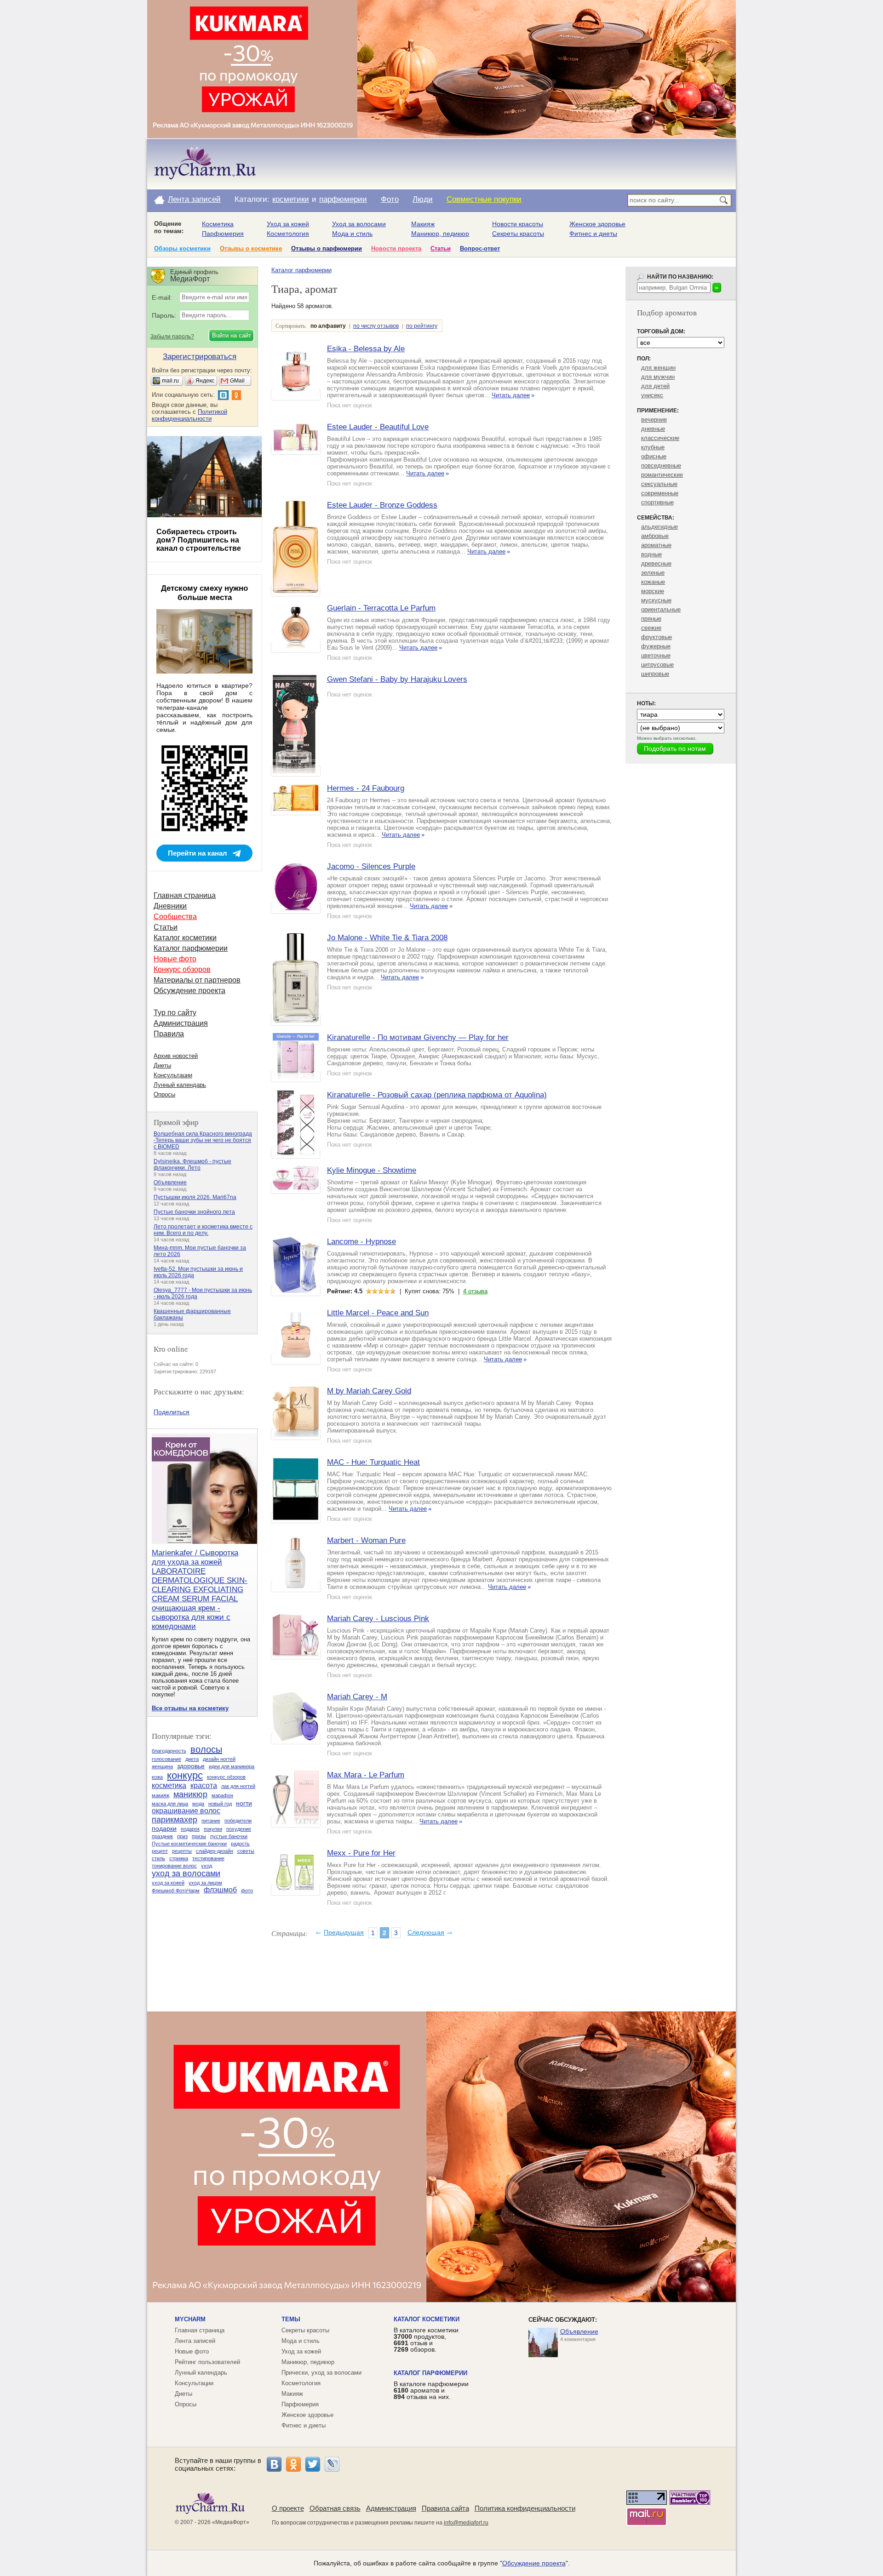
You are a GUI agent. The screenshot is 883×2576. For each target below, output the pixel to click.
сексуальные (659, 484)
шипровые (655, 674)
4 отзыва (475, 1291)
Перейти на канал (198, 853)
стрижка (179, 1858)
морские (653, 591)
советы (246, 1851)
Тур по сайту (175, 1013)
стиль (158, 1858)
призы (199, 1836)
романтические (662, 475)
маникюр (190, 1794)
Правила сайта (445, 2508)
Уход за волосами (359, 224)
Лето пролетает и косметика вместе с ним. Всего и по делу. (203, 1230)
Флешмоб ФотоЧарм (176, 1891)
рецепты (182, 1851)
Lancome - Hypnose (361, 1242)
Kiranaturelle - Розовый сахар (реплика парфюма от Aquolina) (437, 1095)
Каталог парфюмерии (301, 270)
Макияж (423, 224)
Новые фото (175, 959)
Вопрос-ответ (480, 248)
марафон (222, 1795)
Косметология (288, 234)
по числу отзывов (376, 326)
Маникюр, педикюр (440, 234)
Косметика (218, 224)
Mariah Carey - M (357, 1697)
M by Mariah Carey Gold (369, 1391)
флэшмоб (220, 1890)
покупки (213, 1829)
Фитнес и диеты (593, 234)
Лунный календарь (180, 1085)
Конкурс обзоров (182, 969)
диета (192, 1759)
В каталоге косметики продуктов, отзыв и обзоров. (426, 2340)
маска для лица (170, 1804)
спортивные (657, 502)
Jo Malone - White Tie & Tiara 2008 (387, 938)
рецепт (160, 1851)
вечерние (654, 420)
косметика (169, 1785)
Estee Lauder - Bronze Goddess (382, 505)
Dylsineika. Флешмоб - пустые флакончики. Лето (192, 1165)
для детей (655, 386)
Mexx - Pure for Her (361, 1853)
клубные (653, 447)
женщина (162, 1766)
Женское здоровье (597, 224)
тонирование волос (174, 1866)
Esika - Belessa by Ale (366, 349)
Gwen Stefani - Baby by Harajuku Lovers (397, 679)
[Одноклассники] (293, 2464)
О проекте (288, 2508)
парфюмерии (343, 199)
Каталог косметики (185, 938)
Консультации (173, 1075)
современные (660, 493)
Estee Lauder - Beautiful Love (378, 427)
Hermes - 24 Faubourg (366, 788)
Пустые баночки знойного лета (194, 1212)
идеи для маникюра (232, 1766)
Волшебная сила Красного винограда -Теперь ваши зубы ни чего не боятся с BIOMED (203, 1140)
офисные (654, 456)
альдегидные (659, 527)
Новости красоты (518, 224)
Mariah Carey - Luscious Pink (378, 1619)
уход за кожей (168, 1883)
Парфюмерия (223, 234)
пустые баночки (229, 1836)
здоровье (191, 1766)
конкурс (185, 1775)
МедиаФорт (231, 2522)
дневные (653, 429)
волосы (206, 1749)
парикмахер (175, 1820)
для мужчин (658, 377)
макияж (161, 1795)
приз (182, 1836)
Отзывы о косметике (251, 248)
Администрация (181, 1023)
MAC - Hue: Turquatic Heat (373, 1462)
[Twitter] (313, 2464)
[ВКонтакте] (274, 2464)
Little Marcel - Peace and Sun (378, 1313)
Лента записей (194, 199)
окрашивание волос (186, 1811)
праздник (162, 1836)
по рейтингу (422, 326)
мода (198, 1804)
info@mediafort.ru (466, 2523)
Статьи (441, 248)
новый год (220, 1804)
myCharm (190, 2319)
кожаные (653, 582)
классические (660, 438)
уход (206, 1866)
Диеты (162, 1065)
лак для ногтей (238, 1786)
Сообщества (175, 917)
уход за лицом (205, 1883)
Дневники (170, 906)
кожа (157, 1777)
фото (247, 1891)
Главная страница (185, 895)
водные (651, 554)
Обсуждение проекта (189, 991)
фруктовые (657, 637)
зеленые (653, 573)
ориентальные (661, 609)
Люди (423, 199)
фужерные (656, 646)
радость (240, 1844)
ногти (244, 1803)
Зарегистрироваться (200, 357)
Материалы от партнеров (197, 980)
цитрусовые (657, 665)
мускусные (656, 600)
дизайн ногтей (219, 1759)
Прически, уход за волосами (321, 2373)
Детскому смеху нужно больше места (204, 593)
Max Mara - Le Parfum (366, 1775)
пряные (651, 619)
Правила (169, 1034)
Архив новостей (176, 1056)
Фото (390, 199)
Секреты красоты (518, 234)
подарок (190, 1829)
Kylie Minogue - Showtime (372, 1170)
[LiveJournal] (332, 2464)
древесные (656, 563)
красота (204, 1785)
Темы (291, 2319)
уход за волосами (186, 1873)
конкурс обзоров (226, 1777)
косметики (291, 199)
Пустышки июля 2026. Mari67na (195, 1197)
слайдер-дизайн (215, 1851)
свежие (651, 628)
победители (238, 1821)
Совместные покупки (484, 199)
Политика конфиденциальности (525, 2508)
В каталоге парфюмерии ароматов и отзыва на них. (431, 2390)
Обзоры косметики (182, 248)
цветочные (656, 655)
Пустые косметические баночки (189, 1844)
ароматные (656, 545)
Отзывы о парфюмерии (327, 248)
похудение (239, 1829)
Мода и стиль (352, 234)
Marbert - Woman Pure (366, 1540)
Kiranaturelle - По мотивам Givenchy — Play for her (418, 1037)
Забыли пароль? (172, 337)
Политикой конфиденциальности (189, 415)
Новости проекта (396, 248)
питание (211, 1821)
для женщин (658, 368)
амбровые (655, 536)
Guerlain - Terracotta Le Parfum (381, 608)
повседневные (661, 466)
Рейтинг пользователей (207, 2362)
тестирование (208, 1858)
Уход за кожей (288, 224)
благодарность (169, 1751)
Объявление (170, 1182)
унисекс (652, 395)
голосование (166, 1759)
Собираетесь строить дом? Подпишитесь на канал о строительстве (199, 540)
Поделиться (172, 1412)
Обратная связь (335, 2508)
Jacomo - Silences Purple (371, 866)
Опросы (164, 1094)
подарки (164, 1828)
